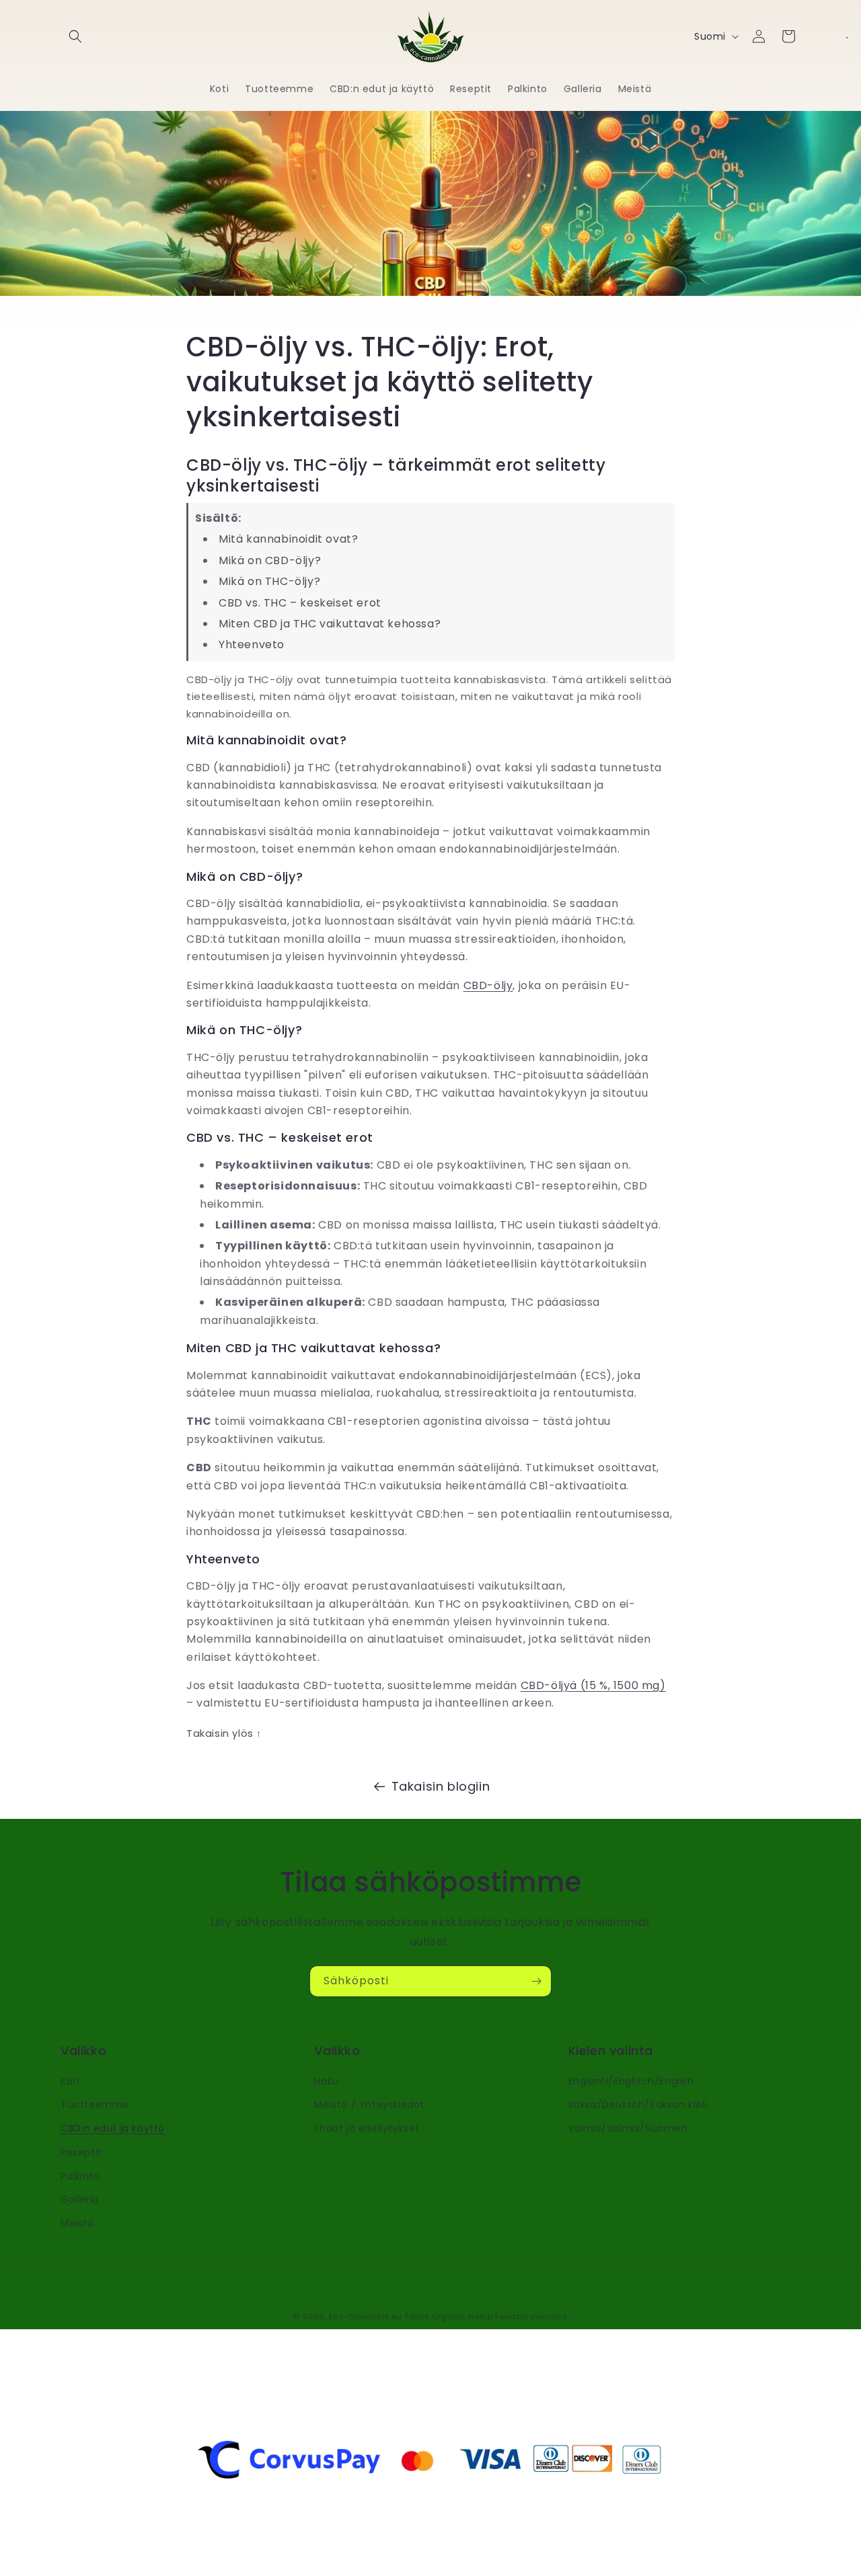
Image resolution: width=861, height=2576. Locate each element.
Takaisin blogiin (441, 1786)
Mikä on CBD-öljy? (270, 560)
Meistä (77, 2223)
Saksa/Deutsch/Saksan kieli (638, 2105)
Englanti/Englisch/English (631, 2081)
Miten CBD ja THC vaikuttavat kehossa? (330, 624)
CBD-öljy (488, 985)
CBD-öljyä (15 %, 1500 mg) (593, 1685)
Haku (326, 2081)
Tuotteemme (95, 2105)
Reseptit (81, 2152)
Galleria (80, 2199)
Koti (70, 2081)
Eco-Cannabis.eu (366, 2316)
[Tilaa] (536, 1981)
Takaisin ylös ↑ (224, 1733)
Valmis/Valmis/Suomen (628, 2128)
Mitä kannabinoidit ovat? (288, 539)
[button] (75, 36)
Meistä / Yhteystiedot (369, 2105)
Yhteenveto (252, 645)
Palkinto (80, 2176)
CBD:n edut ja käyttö (113, 2128)
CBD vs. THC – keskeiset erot (300, 603)
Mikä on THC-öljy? (269, 581)
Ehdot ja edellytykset (367, 2128)
